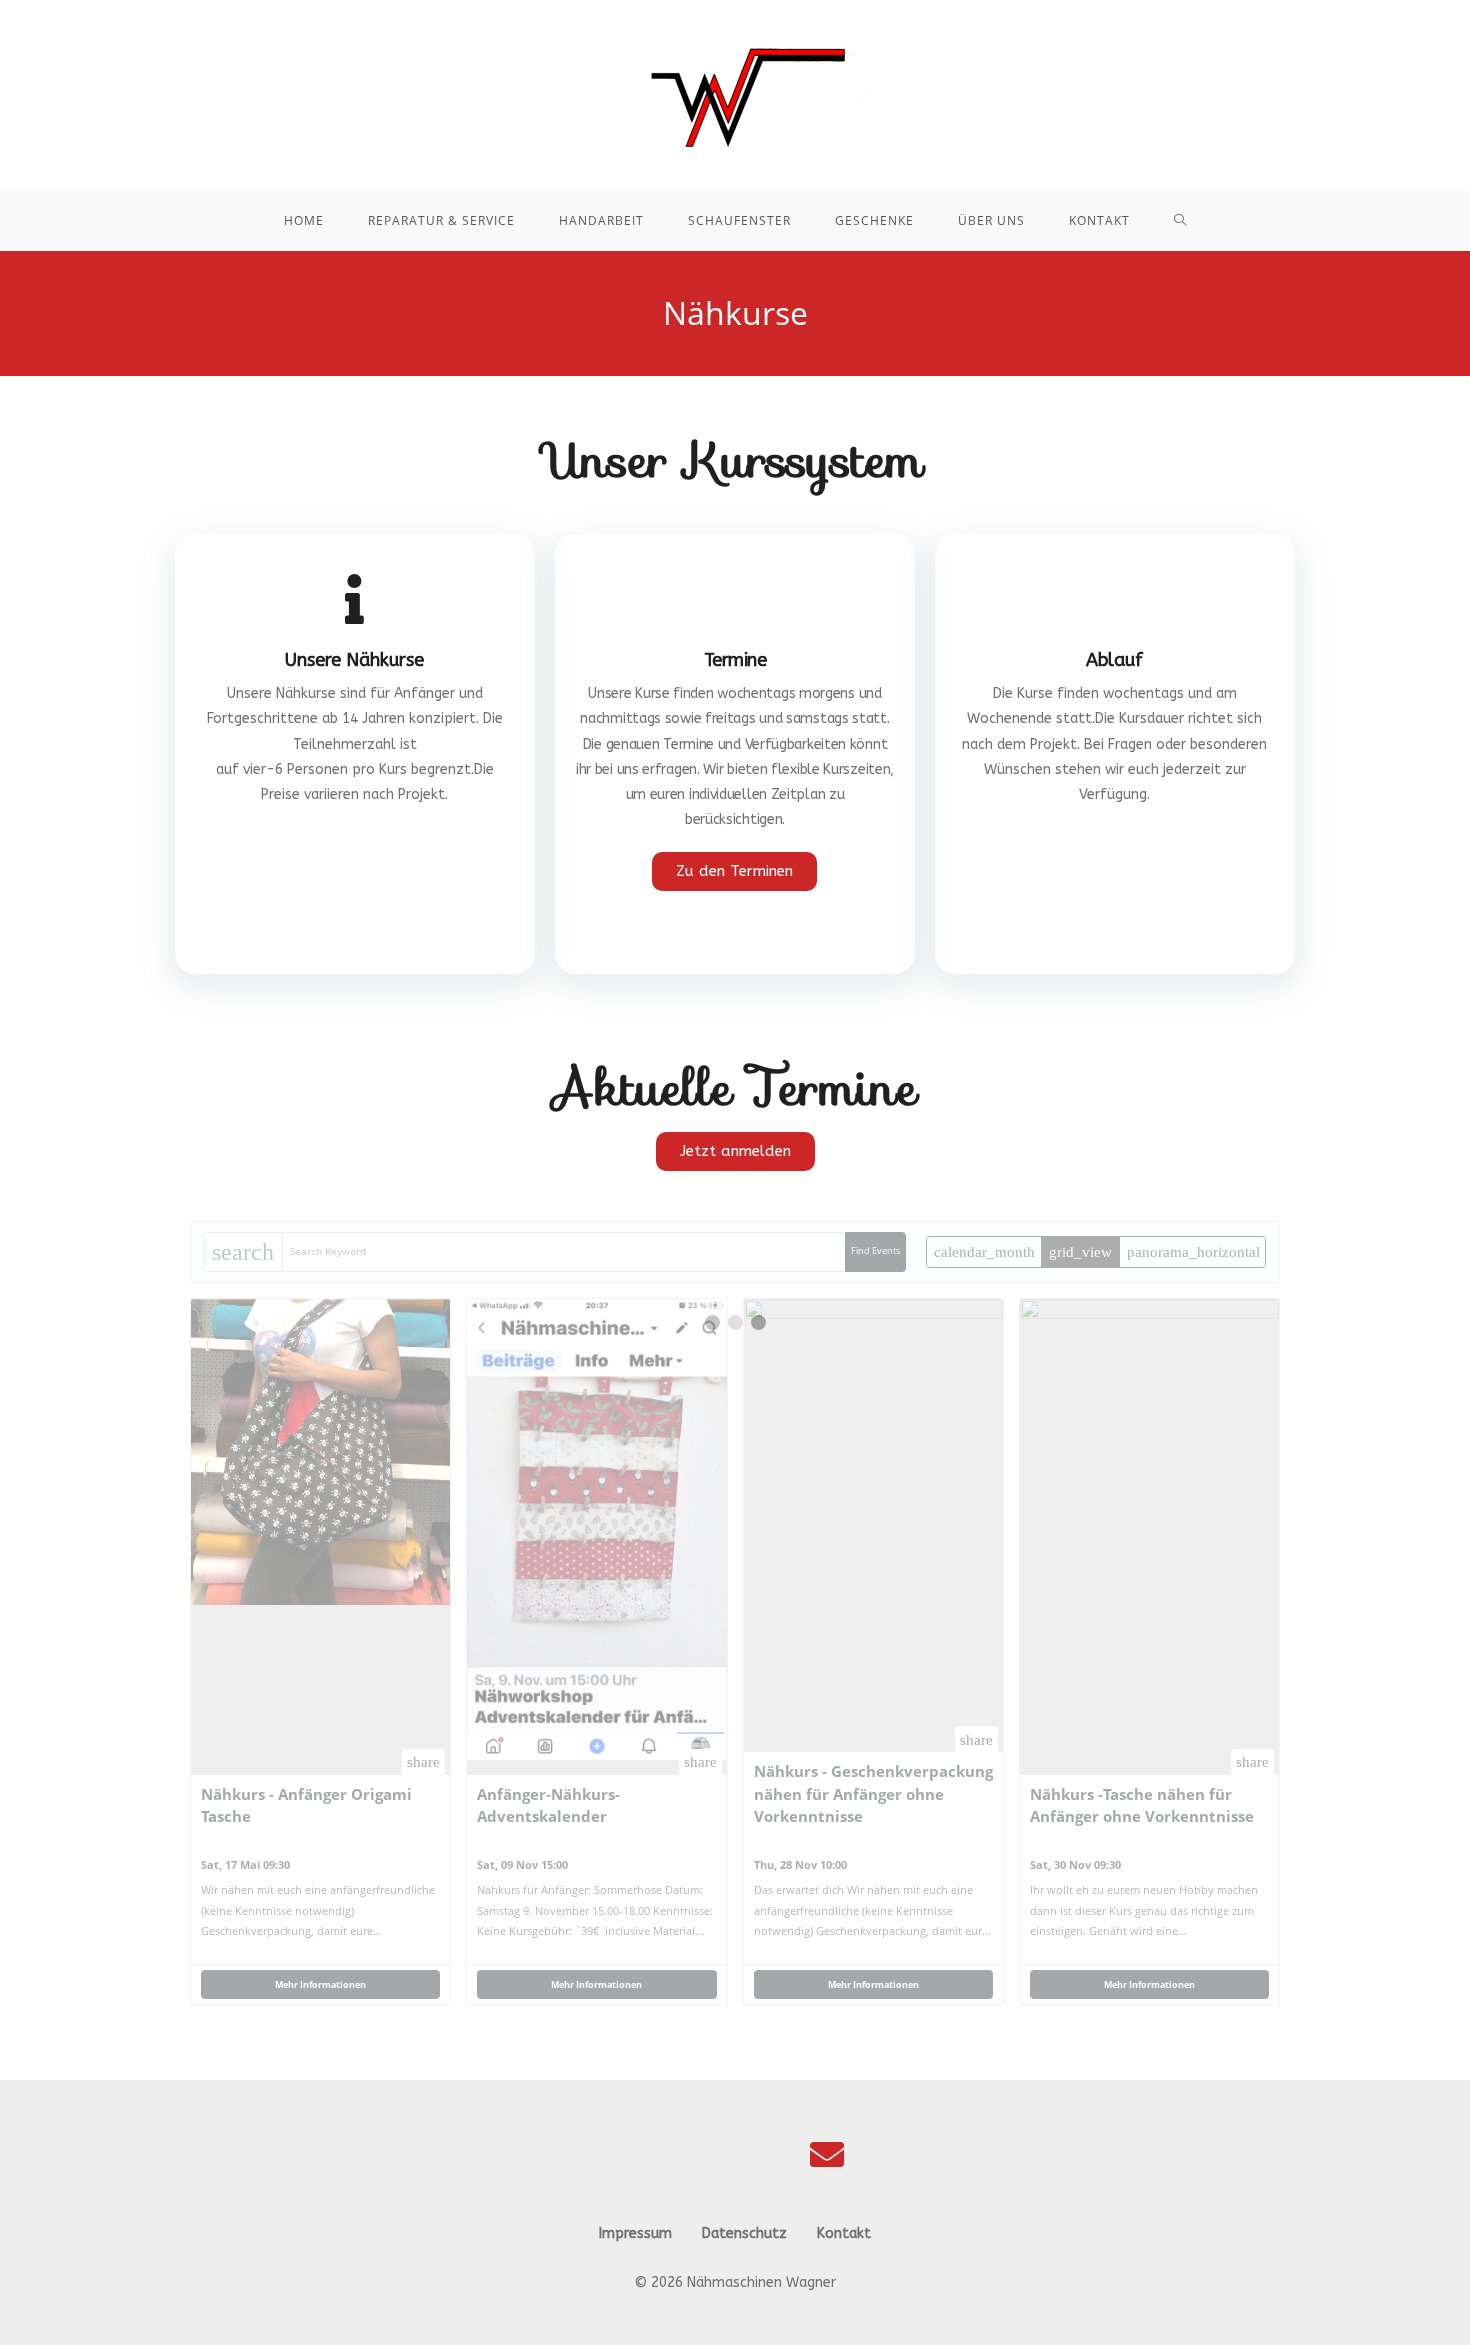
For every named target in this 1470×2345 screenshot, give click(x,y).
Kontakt (844, 2233)
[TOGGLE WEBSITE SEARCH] (1180, 221)
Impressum (635, 2233)
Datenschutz (744, 2233)
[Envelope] (827, 2154)
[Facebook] (643, 2154)
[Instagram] (735, 2154)
